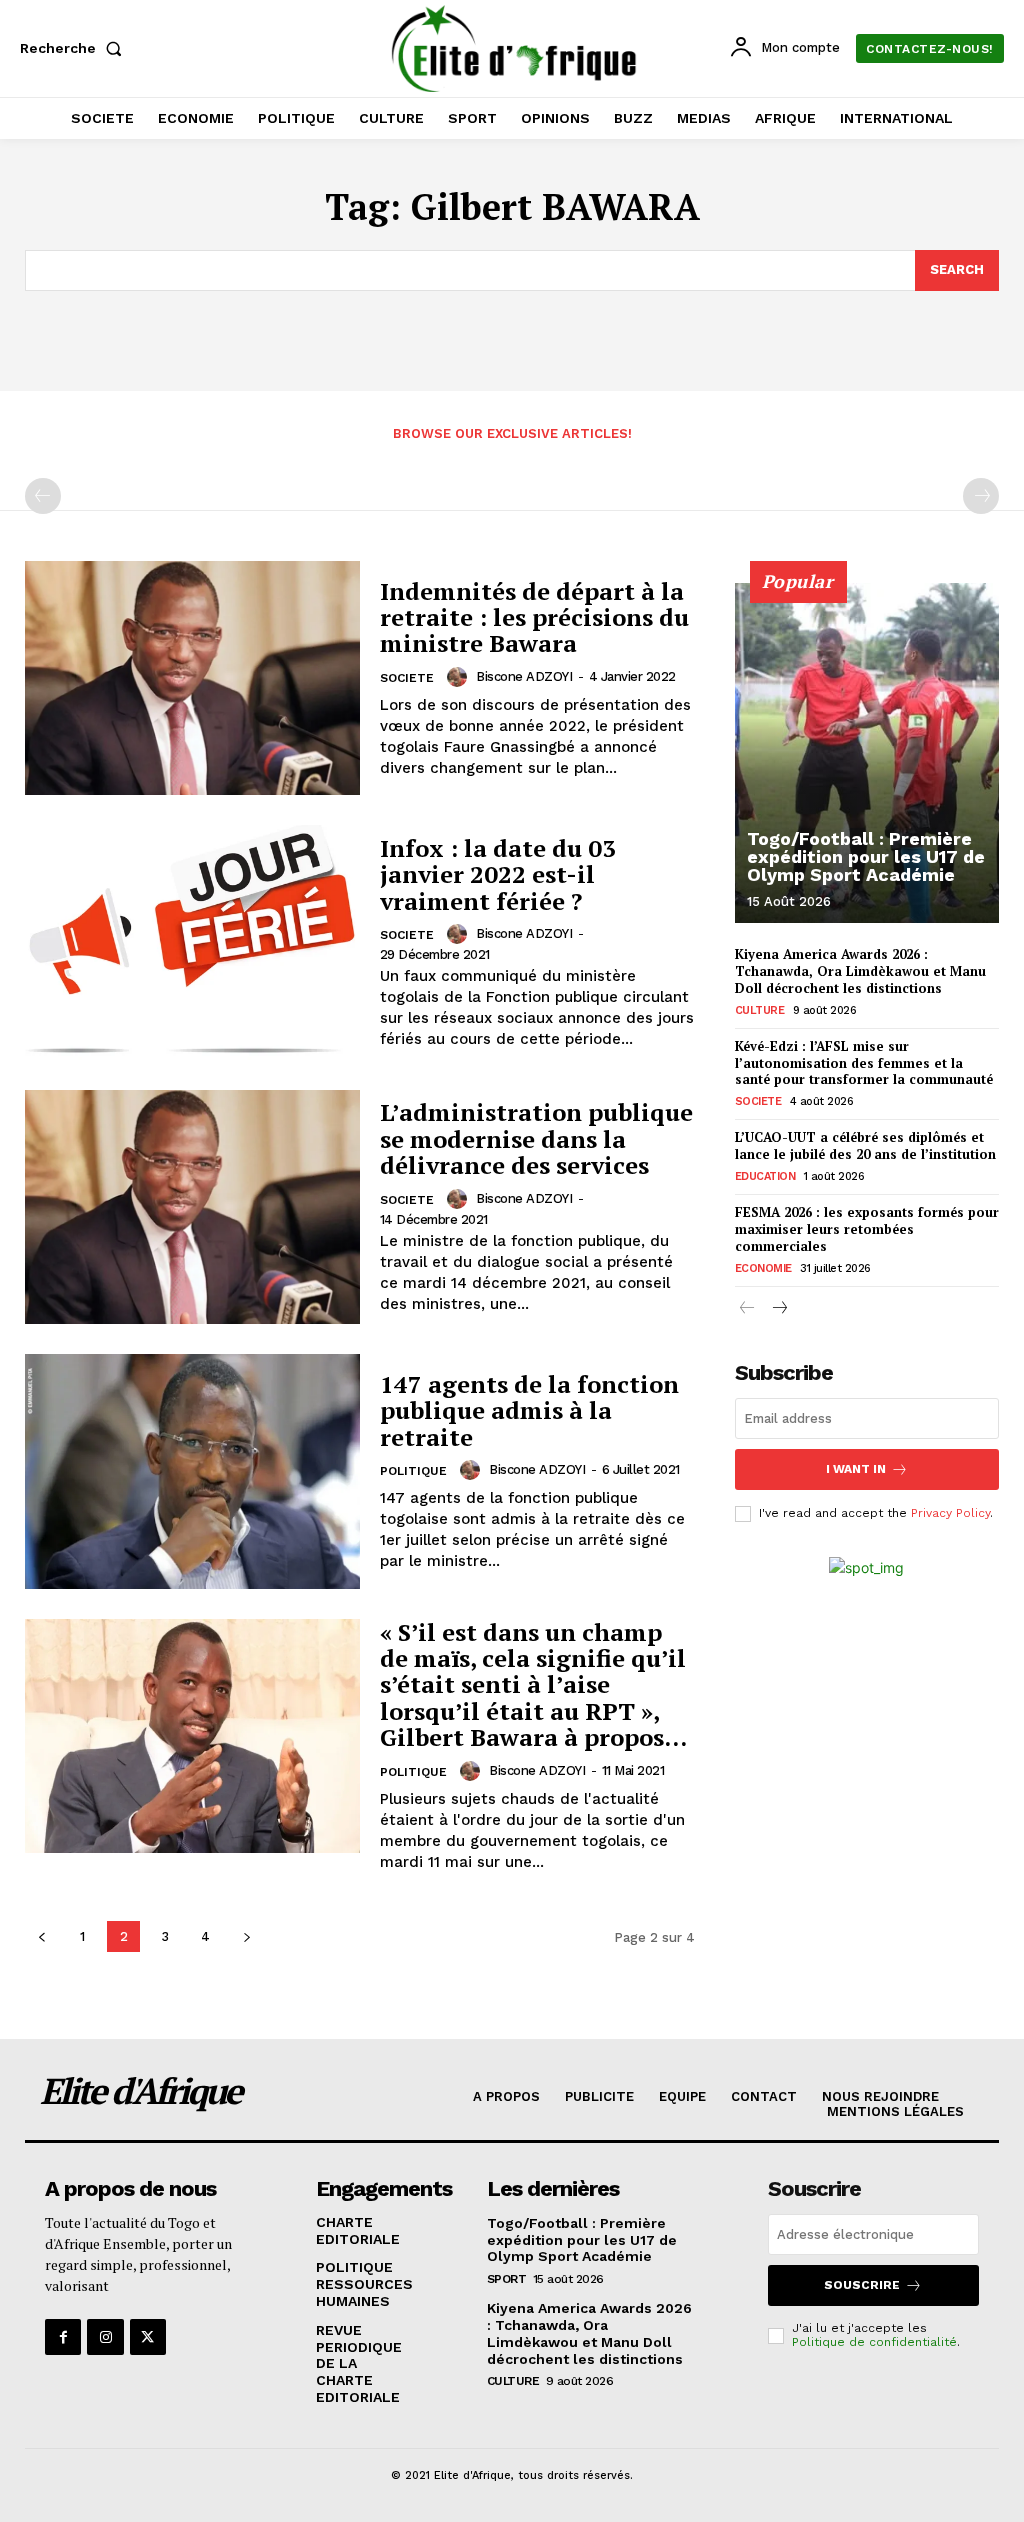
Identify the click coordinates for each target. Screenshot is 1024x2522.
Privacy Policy (950, 1513)
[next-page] (246, 1936)
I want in (856, 1469)
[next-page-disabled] (981, 496)
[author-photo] (460, 677)
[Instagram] (105, 2337)
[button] (75, 48)
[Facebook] (63, 2337)
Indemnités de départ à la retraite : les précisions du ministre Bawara (534, 617)
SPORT (507, 2279)
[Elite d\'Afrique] (514, 48)
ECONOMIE (763, 1268)
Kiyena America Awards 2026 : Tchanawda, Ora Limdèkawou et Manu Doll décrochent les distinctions (860, 971)
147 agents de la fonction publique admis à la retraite (529, 1410)
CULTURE (760, 1010)
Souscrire (862, 2285)
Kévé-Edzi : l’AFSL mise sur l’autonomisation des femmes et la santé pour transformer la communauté (864, 1063)
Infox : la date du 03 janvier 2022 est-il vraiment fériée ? (498, 874)
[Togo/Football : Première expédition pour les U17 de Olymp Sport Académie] (867, 753)
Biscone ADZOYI (524, 676)
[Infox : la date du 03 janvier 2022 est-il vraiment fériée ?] (192, 942)
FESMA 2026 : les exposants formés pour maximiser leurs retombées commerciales (867, 1229)
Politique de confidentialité (874, 2342)
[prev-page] (43, 496)
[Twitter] (148, 2337)
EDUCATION (765, 1176)
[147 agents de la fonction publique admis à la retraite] (192, 1471)
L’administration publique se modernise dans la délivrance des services (536, 1138)
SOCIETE (407, 678)
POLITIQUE (413, 1471)
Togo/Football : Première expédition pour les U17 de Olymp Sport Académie (866, 856)
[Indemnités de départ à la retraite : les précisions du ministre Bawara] (192, 678)
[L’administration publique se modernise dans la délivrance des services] (192, 1207)
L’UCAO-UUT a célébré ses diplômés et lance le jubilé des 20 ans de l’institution (865, 1145)
